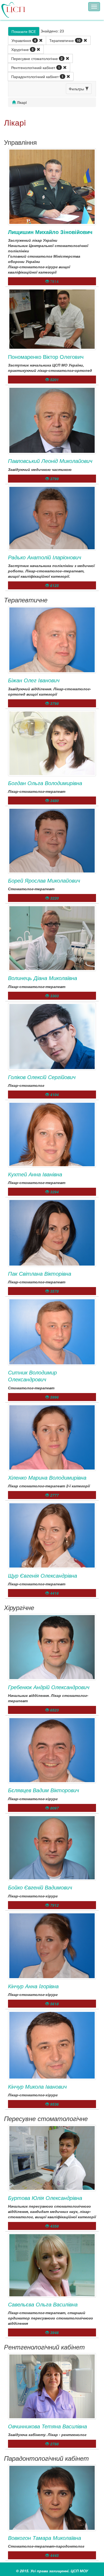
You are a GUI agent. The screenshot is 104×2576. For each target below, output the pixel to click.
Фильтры (77, 89)
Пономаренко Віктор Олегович (46, 357)
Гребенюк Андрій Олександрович (49, 1687)
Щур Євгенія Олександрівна (43, 1575)
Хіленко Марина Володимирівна (47, 1477)
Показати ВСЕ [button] (24, 31)
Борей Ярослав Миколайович (44, 880)
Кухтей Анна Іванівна (35, 1174)
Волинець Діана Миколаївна (43, 978)
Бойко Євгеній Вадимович (40, 1887)
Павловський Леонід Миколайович (50, 461)
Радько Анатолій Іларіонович (45, 557)
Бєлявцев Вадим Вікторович (43, 1790)
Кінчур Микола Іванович (37, 2086)
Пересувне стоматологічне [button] (37, 58)
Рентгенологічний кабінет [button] (36, 67)
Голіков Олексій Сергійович (42, 1077)
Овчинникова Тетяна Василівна (47, 2426)
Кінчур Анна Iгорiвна (33, 1986)
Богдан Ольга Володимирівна (45, 783)
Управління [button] (24, 40)
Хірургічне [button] (22, 49)
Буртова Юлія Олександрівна (45, 2198)
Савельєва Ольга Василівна (43, 2304)
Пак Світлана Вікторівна (40, 1273)
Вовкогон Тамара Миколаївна (45, 2538)
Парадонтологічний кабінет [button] (37, 76)
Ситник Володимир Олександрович (32, 1376)
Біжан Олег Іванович (34, 680)
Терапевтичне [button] (65, 40)
